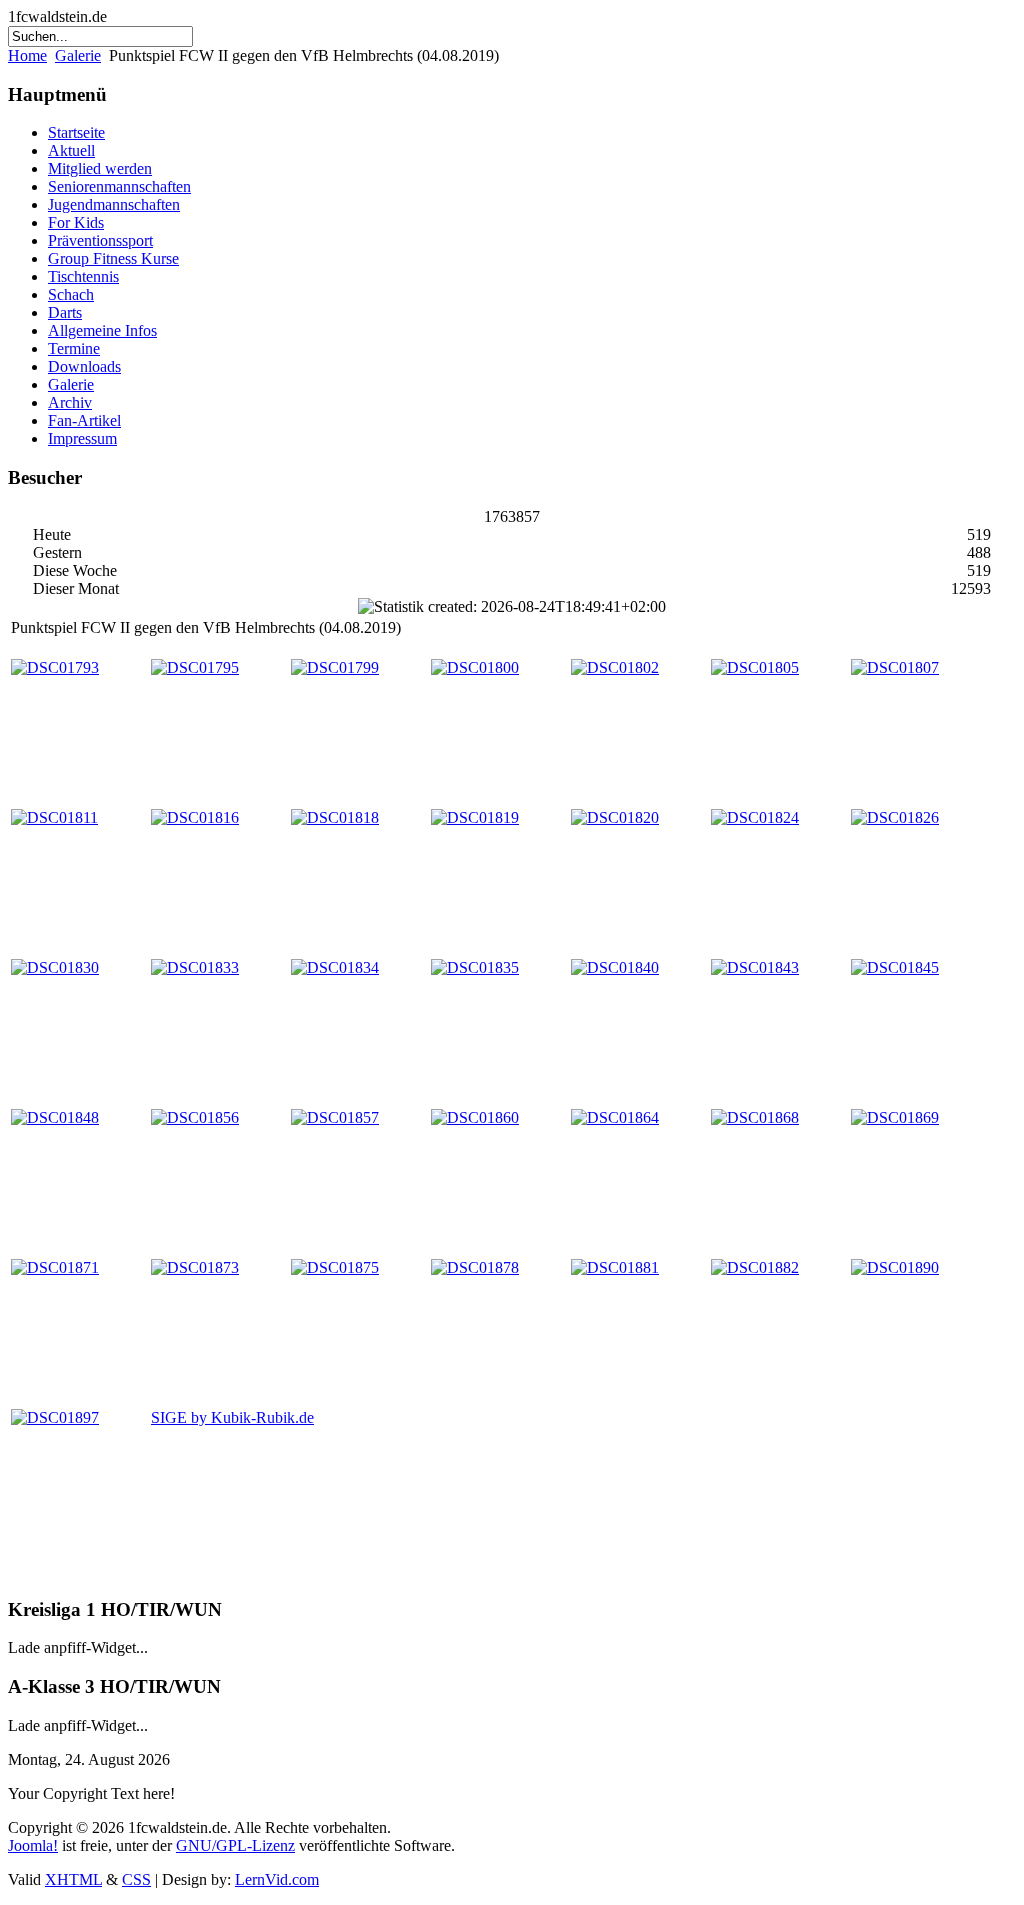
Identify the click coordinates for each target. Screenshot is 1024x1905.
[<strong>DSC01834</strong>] (335, 967)
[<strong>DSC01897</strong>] (55, 1417)
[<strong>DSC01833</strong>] (195, 967)
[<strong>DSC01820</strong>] (615, 817)
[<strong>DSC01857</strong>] (335, 1117)
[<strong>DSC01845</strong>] (895, 967)
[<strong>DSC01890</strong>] (895, 1267)
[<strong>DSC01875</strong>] (335, 1267)
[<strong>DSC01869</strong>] (895, 1117)
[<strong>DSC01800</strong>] (475, 667)
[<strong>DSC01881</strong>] (615, 1267)
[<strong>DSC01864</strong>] (615, 1117)
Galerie (78, 55)
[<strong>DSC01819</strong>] (475, 817)
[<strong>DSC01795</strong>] (195, 667)
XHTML (73, 1879)
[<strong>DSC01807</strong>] (895, 667)
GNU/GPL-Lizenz (235, 1845)
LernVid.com (277, 1879)
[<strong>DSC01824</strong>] (755, 817)
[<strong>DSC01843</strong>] (755, 967)
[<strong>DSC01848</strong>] (55, 1117)
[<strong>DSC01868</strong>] (755, 1117)
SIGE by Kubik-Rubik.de (232, 1417)
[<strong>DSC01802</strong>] (615, 667)
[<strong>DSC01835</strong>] (475, 967)
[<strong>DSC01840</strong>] (615, 967)
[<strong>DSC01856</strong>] (195, 1117)
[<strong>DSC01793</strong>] (55, 667)
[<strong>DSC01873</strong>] (195, 1267)
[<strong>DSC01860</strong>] (475, 1117)
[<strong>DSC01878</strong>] (475, 1267)
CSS (136, 1879)
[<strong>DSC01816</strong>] (195, 817)
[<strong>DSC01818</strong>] (335, 817)
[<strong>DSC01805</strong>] (755, 667)
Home (27, 55)
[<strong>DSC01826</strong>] (895, 817)
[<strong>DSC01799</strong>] (335, 667)
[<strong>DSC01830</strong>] (55, 967)
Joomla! (33, 1845)
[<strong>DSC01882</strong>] (755, 1267)
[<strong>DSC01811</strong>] (54, 817)
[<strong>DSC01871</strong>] (55, 1267)
